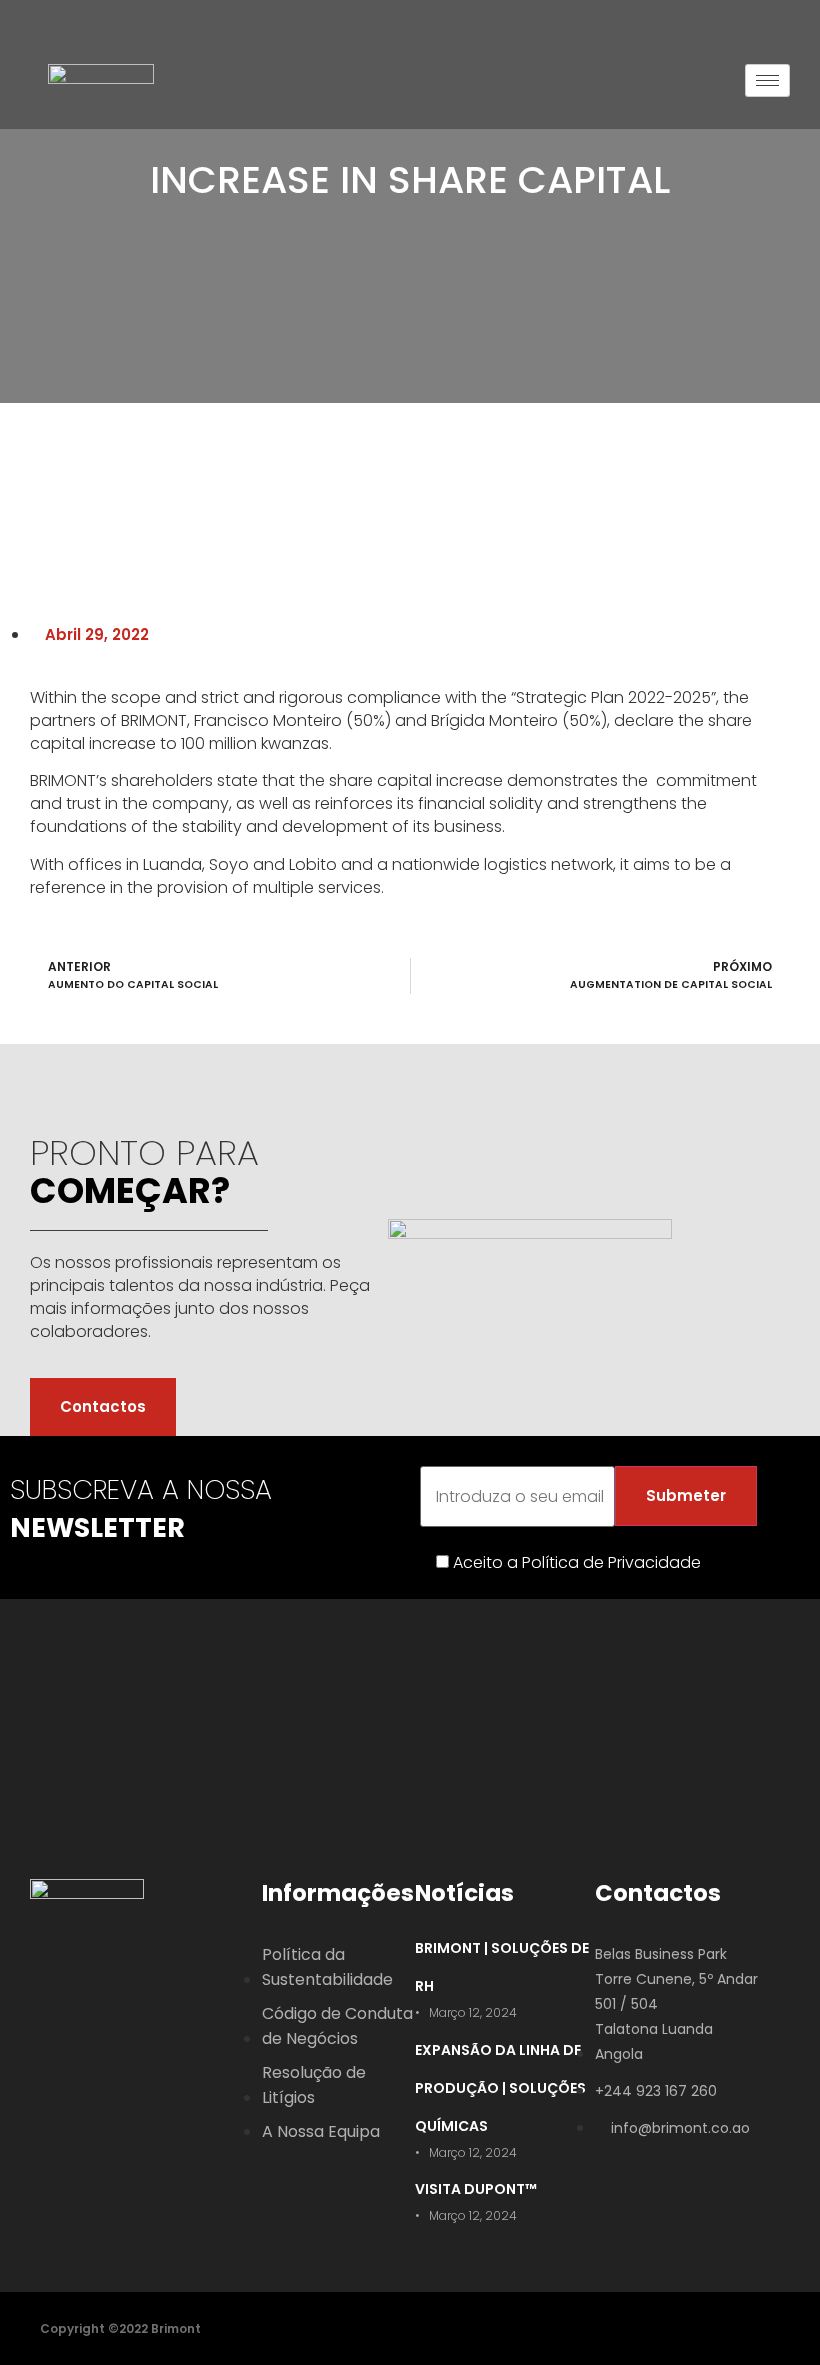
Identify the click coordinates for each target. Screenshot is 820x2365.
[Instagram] (138, 1970)
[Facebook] (50, 1970)
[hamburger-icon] (767, 80)
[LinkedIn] (94, 1970)
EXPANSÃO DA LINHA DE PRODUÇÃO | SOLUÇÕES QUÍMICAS (500, 2088)
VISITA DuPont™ (476, 2189)
